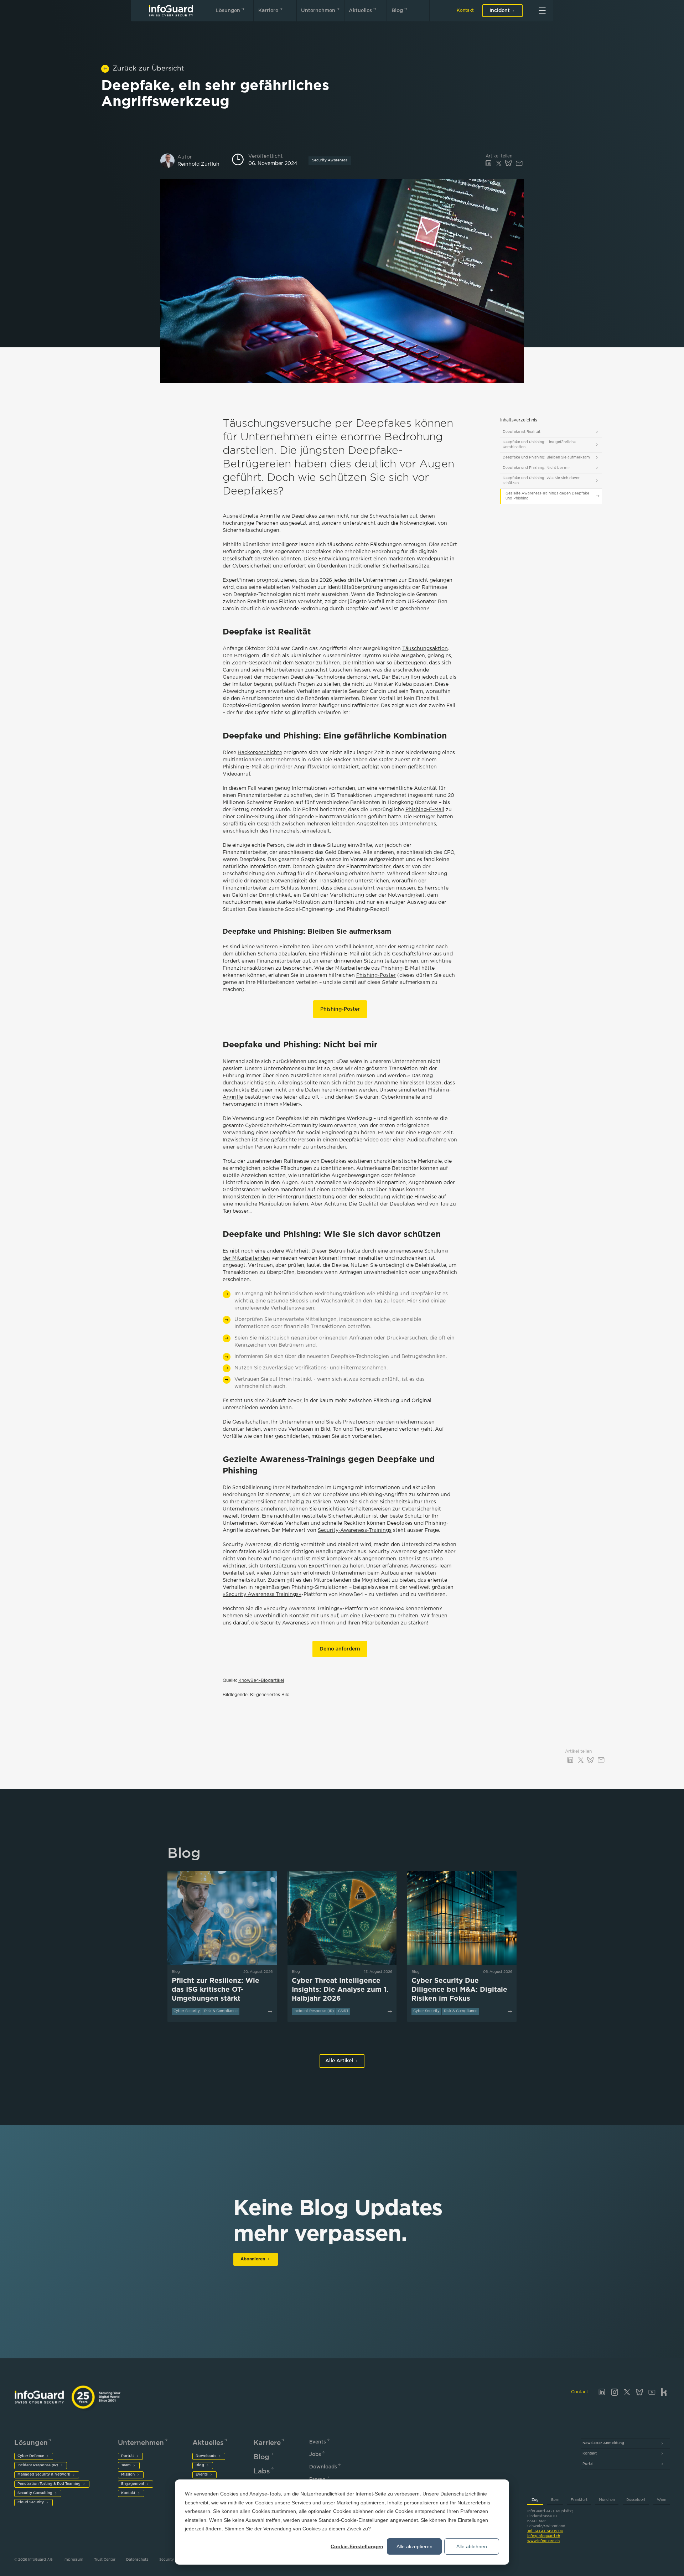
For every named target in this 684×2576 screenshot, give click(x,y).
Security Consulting (35, 2493)
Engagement (133, 2484)
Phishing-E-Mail (425, 810)
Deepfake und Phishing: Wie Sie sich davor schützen (541, 481)
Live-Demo (375, 1616)
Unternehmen (318, 11)
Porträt (128, 2456)
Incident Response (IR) (38, 2465)
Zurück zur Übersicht (148, 69)
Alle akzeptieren (414, 2546)
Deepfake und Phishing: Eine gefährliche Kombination (539, 445)
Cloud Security (31, 2502)
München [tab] (607, 2500)
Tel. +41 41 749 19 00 (545, 2531)
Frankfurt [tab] (579, 2500)
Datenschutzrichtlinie (464, 2494)
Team (126, 2465)
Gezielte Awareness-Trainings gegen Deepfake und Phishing (547, 496)
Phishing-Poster (376, 975)
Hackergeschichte (260, 753)
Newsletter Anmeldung (603, 2443)
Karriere (268, 11)
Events (202, 2475)
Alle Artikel (339, 2061)
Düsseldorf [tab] (636, 2500)
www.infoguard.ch (543, 2541)
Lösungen (228, 11)
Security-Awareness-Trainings (355, 1530)
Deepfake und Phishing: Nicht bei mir (536, 468)
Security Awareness (330, 160)
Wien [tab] (662, 2500)
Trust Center (105, 2560)
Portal (588, 2464)
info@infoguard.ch (544, 2536)
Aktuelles (360, 11)
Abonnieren (253, 2259)
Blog (397, 11)
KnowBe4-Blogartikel (261, 1681)
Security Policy (173, 2560)
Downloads (206, 2456)
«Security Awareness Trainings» (262, 1595)
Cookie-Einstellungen (357, 2546)
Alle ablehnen (472, 2546)
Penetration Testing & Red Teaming (49, 2484)
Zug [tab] (535, 2500)
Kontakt (465, 11)
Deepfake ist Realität (522, 432)
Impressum (73, 2560)
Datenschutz (137, 2560)
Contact (580, 2392)
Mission (128, 2475)
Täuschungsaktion (425, 649)
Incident (500, 11)
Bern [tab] (555, 2500)
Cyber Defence (31, 2456)
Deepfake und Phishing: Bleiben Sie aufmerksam (546, 458)
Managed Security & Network (44, 2475)
